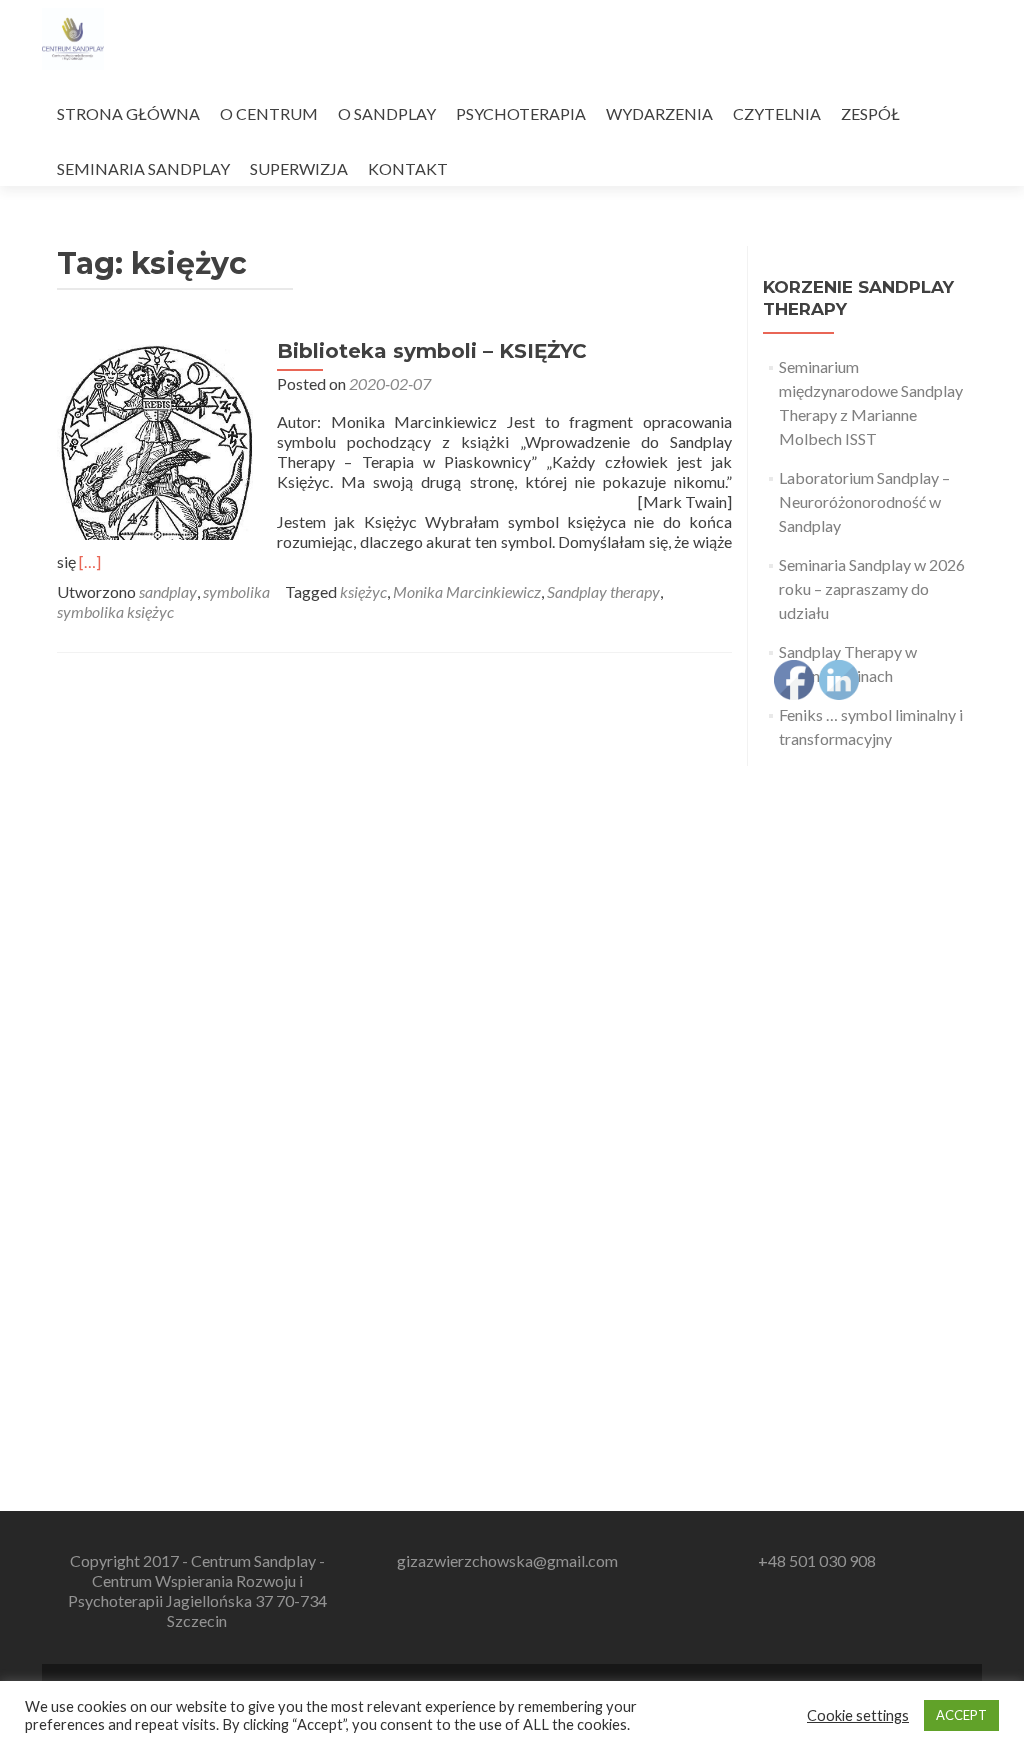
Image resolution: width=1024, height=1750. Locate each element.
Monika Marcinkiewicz (467, 591)
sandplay (168, 591)
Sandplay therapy (603, 591)
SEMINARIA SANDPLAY (143, 168)
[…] (90, 561)
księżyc (363, 591)
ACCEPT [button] (961, 1715)
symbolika (236, 591)
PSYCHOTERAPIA (521, 113)
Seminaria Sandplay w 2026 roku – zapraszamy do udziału (872, 588)
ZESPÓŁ (870, 113)
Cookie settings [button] (858, 1715)
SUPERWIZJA (299, 168)
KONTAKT (408, 168)
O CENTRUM (269, 113)
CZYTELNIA (777, 113)
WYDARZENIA (659, 113)
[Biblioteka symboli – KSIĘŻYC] (157, 437)
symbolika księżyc (115, 611)
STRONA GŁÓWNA (128, 113)
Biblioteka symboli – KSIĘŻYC (432, 351)
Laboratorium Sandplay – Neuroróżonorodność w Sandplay (864, 501)
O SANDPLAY (387, 113)
